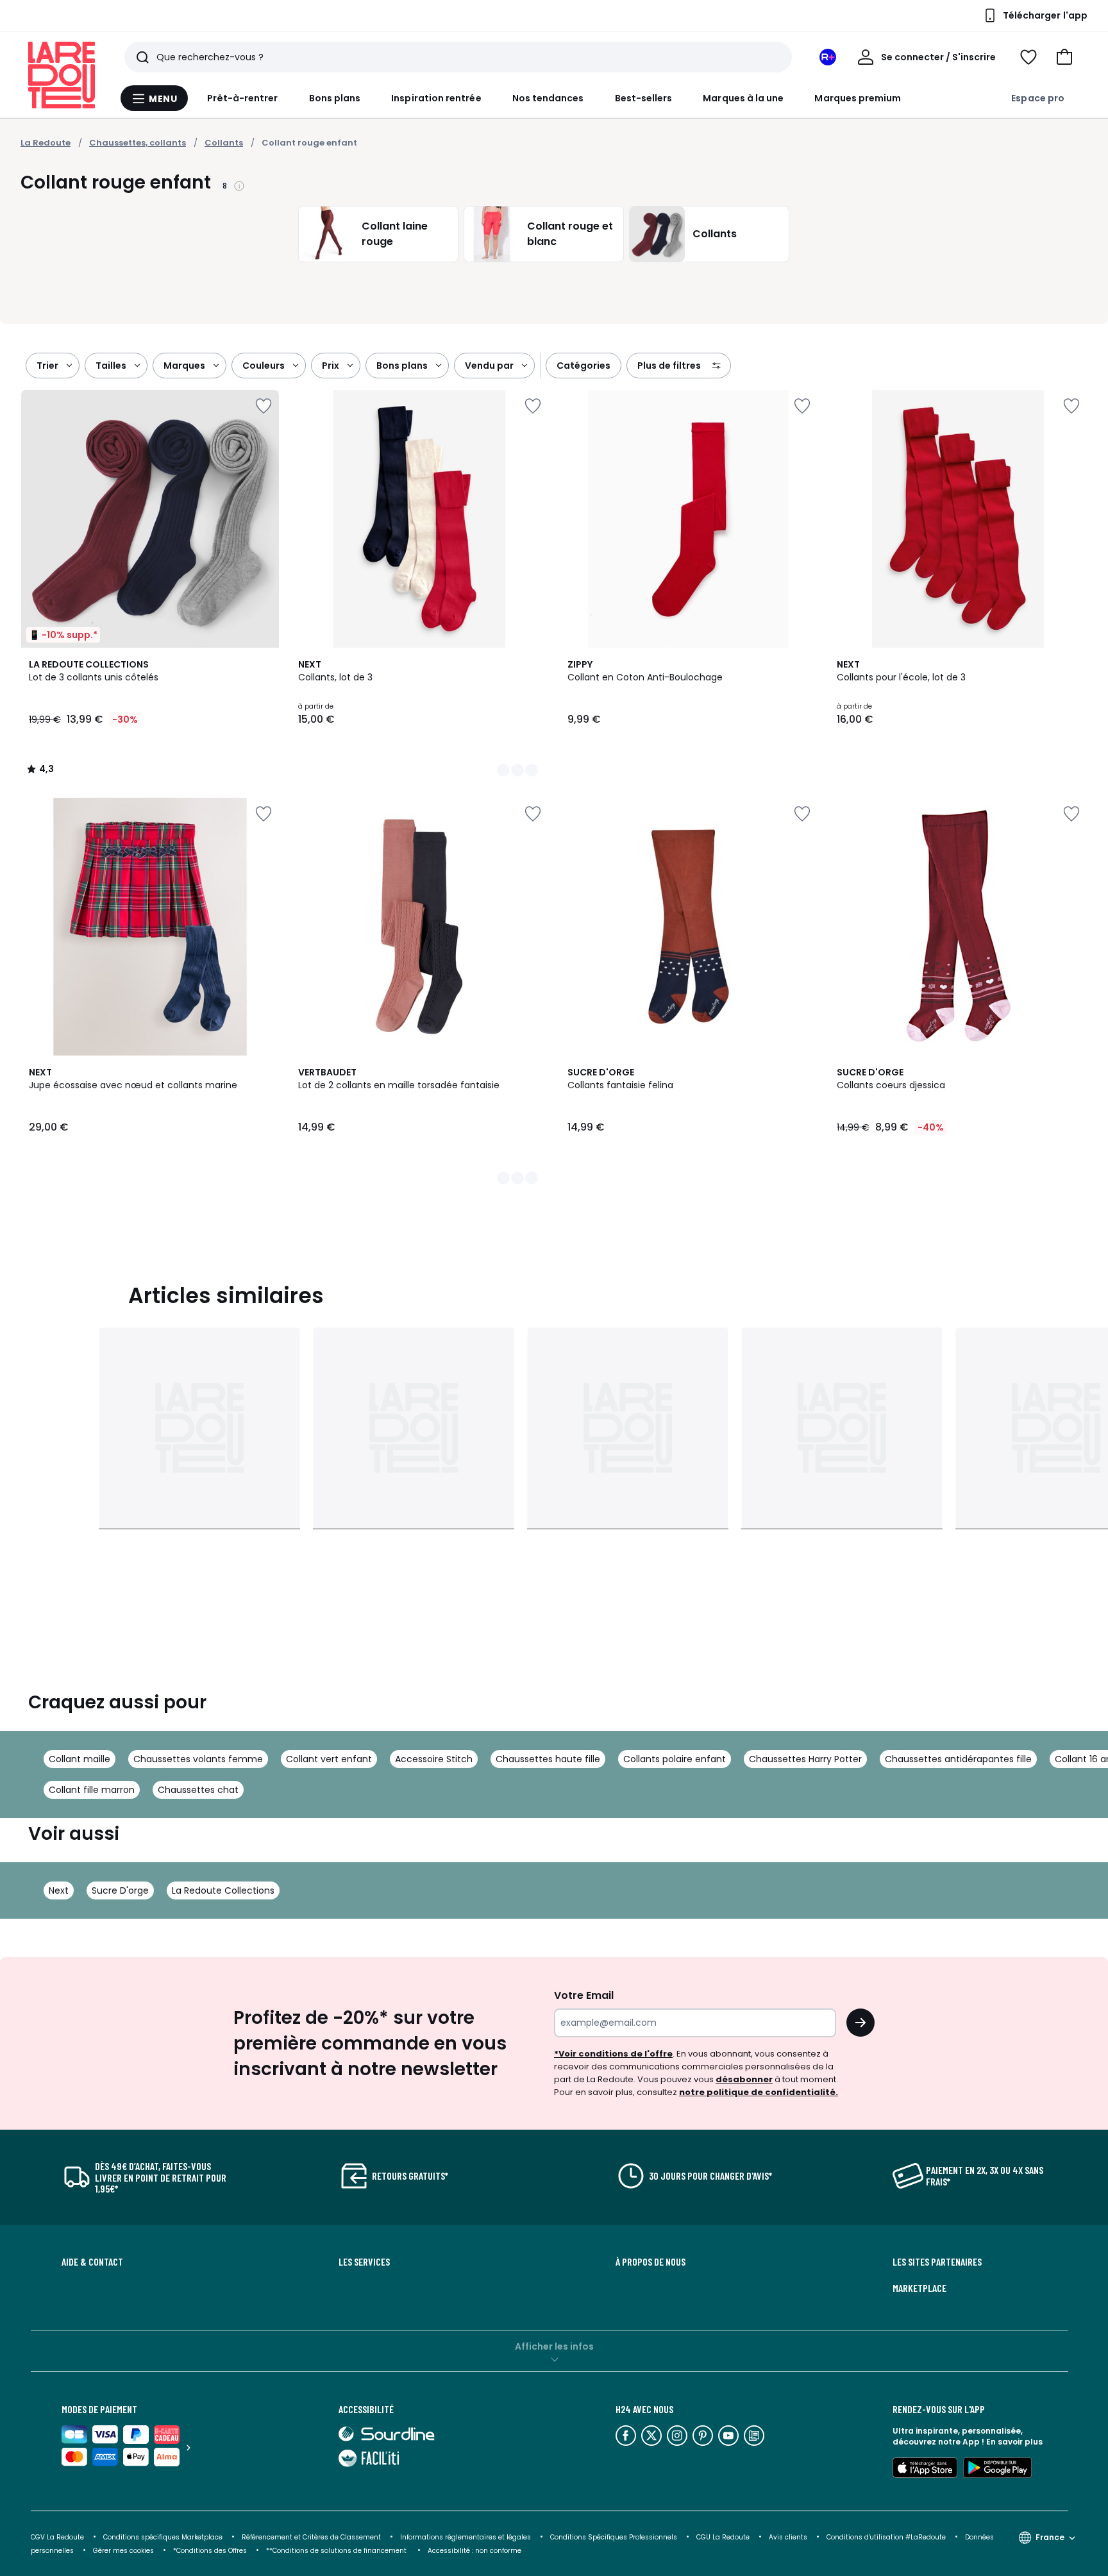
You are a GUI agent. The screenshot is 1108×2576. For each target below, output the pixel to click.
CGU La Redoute (723, 2537)
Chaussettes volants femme (198, 1759)
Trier (47, 366)
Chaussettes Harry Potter (805, 1759)
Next (59, 1890)
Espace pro (1038, 98)
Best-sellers (644, 98)
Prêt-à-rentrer (243, 98)
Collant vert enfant (329, 1759)
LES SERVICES (364, 2262)
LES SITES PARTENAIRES (937, 2262)
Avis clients (788, 2537)
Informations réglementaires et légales (466, 2537)
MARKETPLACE (919, 2288)
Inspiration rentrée (436, 98)
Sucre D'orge (120, 1890)
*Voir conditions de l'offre (613, 2054)
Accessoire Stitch (434, 1759)
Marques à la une (743, 98)
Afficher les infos (554, 2346)
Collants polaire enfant (675, 1759)
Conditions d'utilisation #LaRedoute (886, 2537)
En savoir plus (1014, 2442)
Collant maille (80, 1759)
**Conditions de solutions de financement (337, 2551)
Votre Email (584, 1995)
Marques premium (858, 98)
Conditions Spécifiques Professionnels (614, 2537)
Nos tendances (548, 98)
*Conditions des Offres (210, 2551)
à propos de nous (651, 2262)
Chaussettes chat (198, 1790)
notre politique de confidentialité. (759, 2092)
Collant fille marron (92, 1790)
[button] (1064, 57)
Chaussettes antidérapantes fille (958, 1759)
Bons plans (335, 98)
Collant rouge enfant (309, 143)
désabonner (744, 2079)
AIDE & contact (92, 2262)
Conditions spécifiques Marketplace (163, 2537)
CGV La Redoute (57, 2537)
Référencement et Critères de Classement (311, 2537)
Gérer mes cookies (123, 2551)
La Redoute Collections (223, 1890)
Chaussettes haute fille (548, 1759)
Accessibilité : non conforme (474, 2551)
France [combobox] (1050, 2537)
